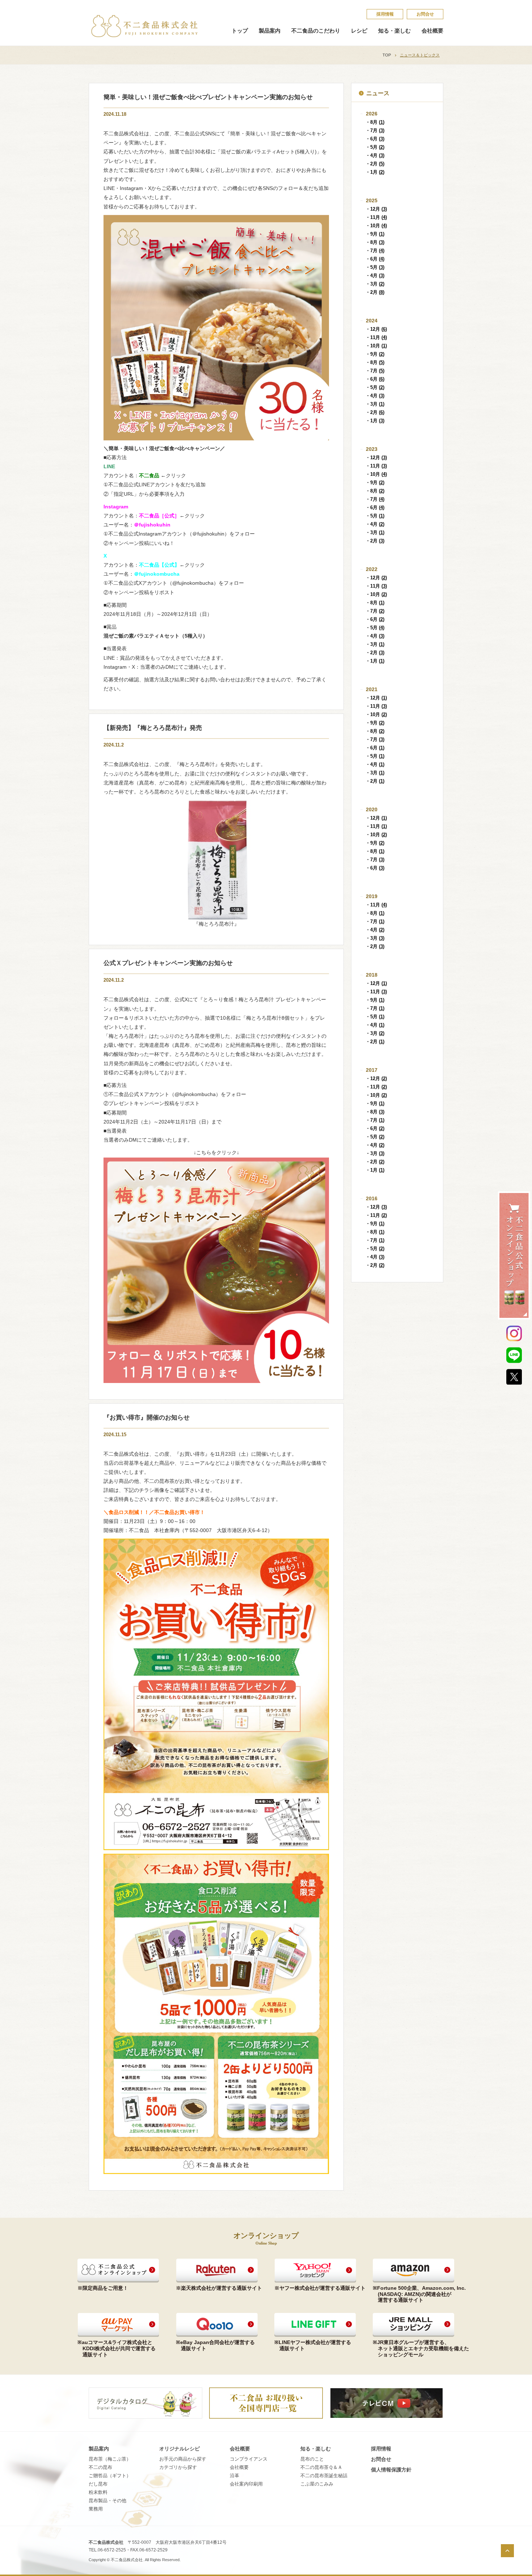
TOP (387, 55)
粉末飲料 (98, 2492)
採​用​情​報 (385, 14)
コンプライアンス (249, 2459)
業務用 (96, 2509)
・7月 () (375, 130)
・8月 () (375, 122)
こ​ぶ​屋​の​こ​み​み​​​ (317, 2484)
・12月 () (376, 209)
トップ (240, 31)
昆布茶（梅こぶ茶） (110, 2459)
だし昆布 (98, 2484)
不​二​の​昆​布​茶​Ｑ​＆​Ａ (321, 2467)
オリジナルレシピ (180, 2449)
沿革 (235, 2476)
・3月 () (375, 284)
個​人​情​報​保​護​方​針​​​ (391, 2470)
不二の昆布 (100, 2467)
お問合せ (425, 14)
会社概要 (432, 31)
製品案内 (270, 31)
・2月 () (375, 164)
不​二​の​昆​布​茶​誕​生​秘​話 (324, 2476)
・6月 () (375, 139)
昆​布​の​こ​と (312, 2459)
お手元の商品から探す (183, 2459)
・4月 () (375, 155)
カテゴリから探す (178, 2467)
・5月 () (375, 147)
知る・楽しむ (394, 31)
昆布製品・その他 (107, 2501)
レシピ (359, 31)
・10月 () (376, 226)
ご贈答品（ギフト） (110, 2476)
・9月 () (375, 234)
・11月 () (376, 217)
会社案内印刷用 (246, 2484)
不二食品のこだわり (316, 31)
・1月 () (375, 172)
